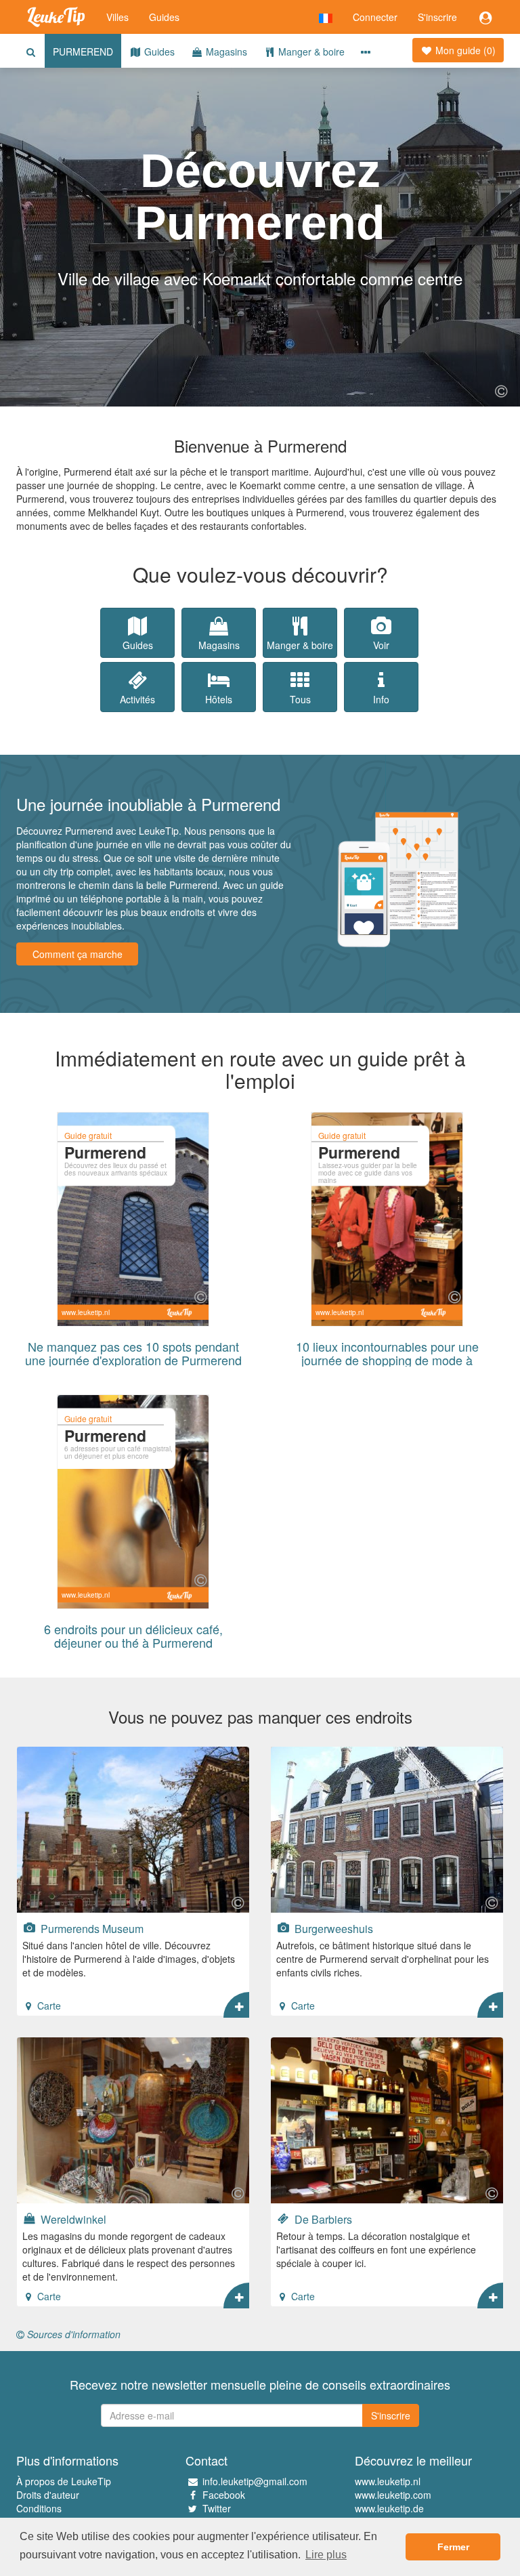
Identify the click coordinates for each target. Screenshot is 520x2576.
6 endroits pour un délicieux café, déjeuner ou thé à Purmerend (133, 1636)
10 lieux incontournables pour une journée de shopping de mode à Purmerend (387, 1360)
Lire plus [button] (326, 2555)
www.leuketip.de (389, 2508)
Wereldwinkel (72, 2219)
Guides (164, 17)
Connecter (375, 17)
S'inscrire (437, 17)
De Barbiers (322, 2219)
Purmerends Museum (91, 1928)
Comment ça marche (78, 954)
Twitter (217, 2508)
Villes (117, 17)
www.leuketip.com (393, 2495)
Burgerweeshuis (332, 1928)
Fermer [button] (453, 2547)
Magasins (225, 51)
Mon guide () (464, 50)
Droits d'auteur (48, 2495)
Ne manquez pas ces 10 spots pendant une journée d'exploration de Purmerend (133, 1353)
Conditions (39, 2508)
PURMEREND (83, 51)
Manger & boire (310, 51)
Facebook (224, 2495)
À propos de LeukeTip (64, 2481)
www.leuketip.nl (388, 2481)
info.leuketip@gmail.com (255, 2481)
